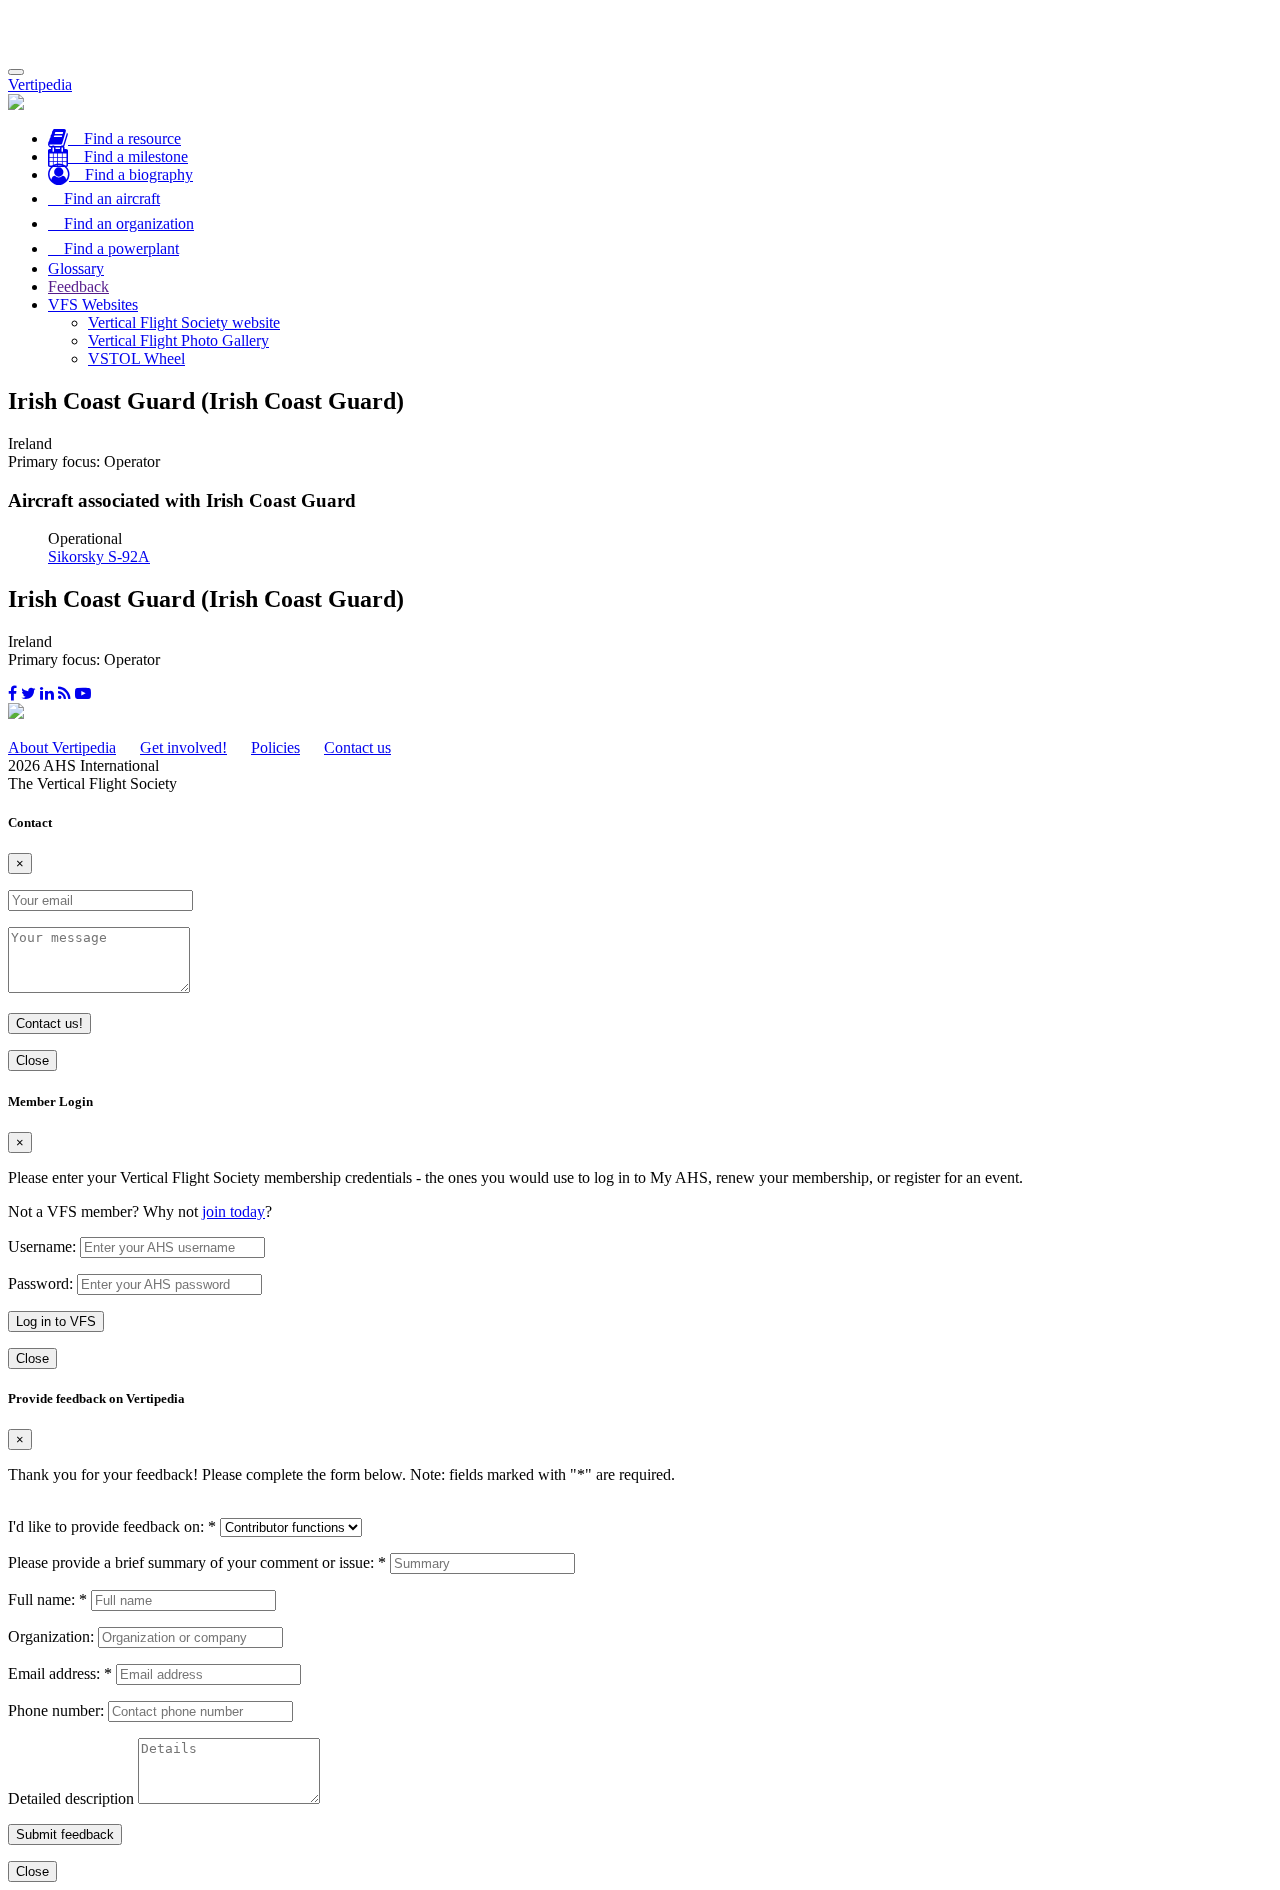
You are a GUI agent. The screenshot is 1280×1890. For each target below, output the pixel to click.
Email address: (60, 1673)
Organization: (51, 1636)
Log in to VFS (56, 1321)
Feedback (78, 286)
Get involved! (183, 747)
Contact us (357, 747)
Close (32, 1060)
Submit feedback (65, 1834)
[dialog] (640, 1231)
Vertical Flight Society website (184, 322)
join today (233, 1211)
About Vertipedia (62, 747)
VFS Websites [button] (93, 304)
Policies (275, 747)
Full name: (47, 1599)
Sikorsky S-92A (99, 556)
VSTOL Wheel (136, 358)
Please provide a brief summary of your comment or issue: (197, 1562)
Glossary (76, 268)
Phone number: (56, 1710)
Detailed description (71, 1798)
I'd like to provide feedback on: (112, 1526)
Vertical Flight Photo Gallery (178, 340)
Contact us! (49, 1023)
